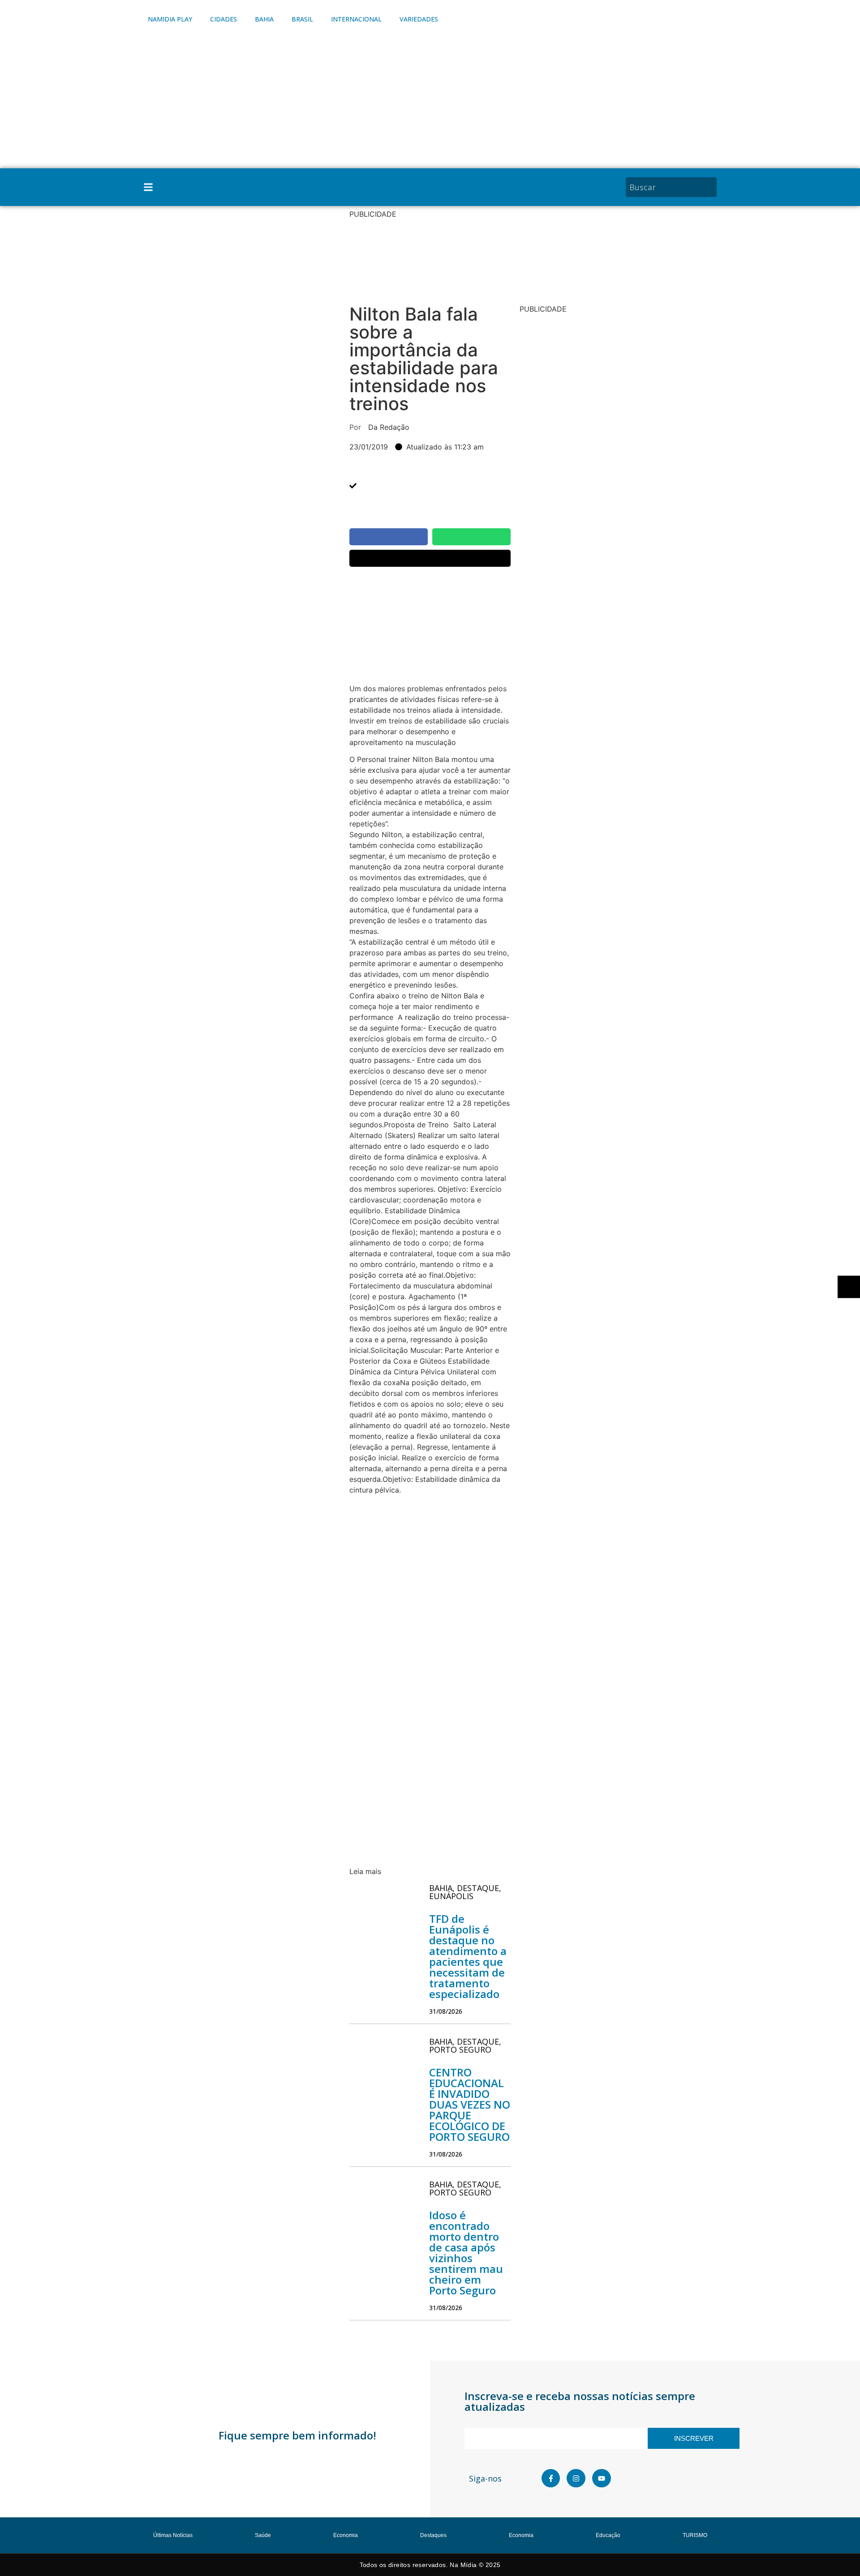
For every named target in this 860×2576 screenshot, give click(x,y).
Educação (608, 2535)
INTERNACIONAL (356, 19)
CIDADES (224, 19)
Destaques (433, 2535)
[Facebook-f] (551, 2478)
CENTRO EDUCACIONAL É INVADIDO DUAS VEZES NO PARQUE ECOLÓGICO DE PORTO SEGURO (470, 2104)
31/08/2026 (446, 2011)
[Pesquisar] (711, 187)
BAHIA (264, 19)
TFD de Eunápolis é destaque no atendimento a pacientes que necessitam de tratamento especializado (468, 1956)
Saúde (263, 2535)
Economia (346, 2535)
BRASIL (302, 19)
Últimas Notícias (173, 2535)
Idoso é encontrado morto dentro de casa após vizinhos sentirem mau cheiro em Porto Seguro (466, 2253)
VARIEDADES (419, 19)
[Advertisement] (430, 101)
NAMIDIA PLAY (170, 19)
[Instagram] (576, 2478)
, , (465, 1892)
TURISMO (695, 2535)
